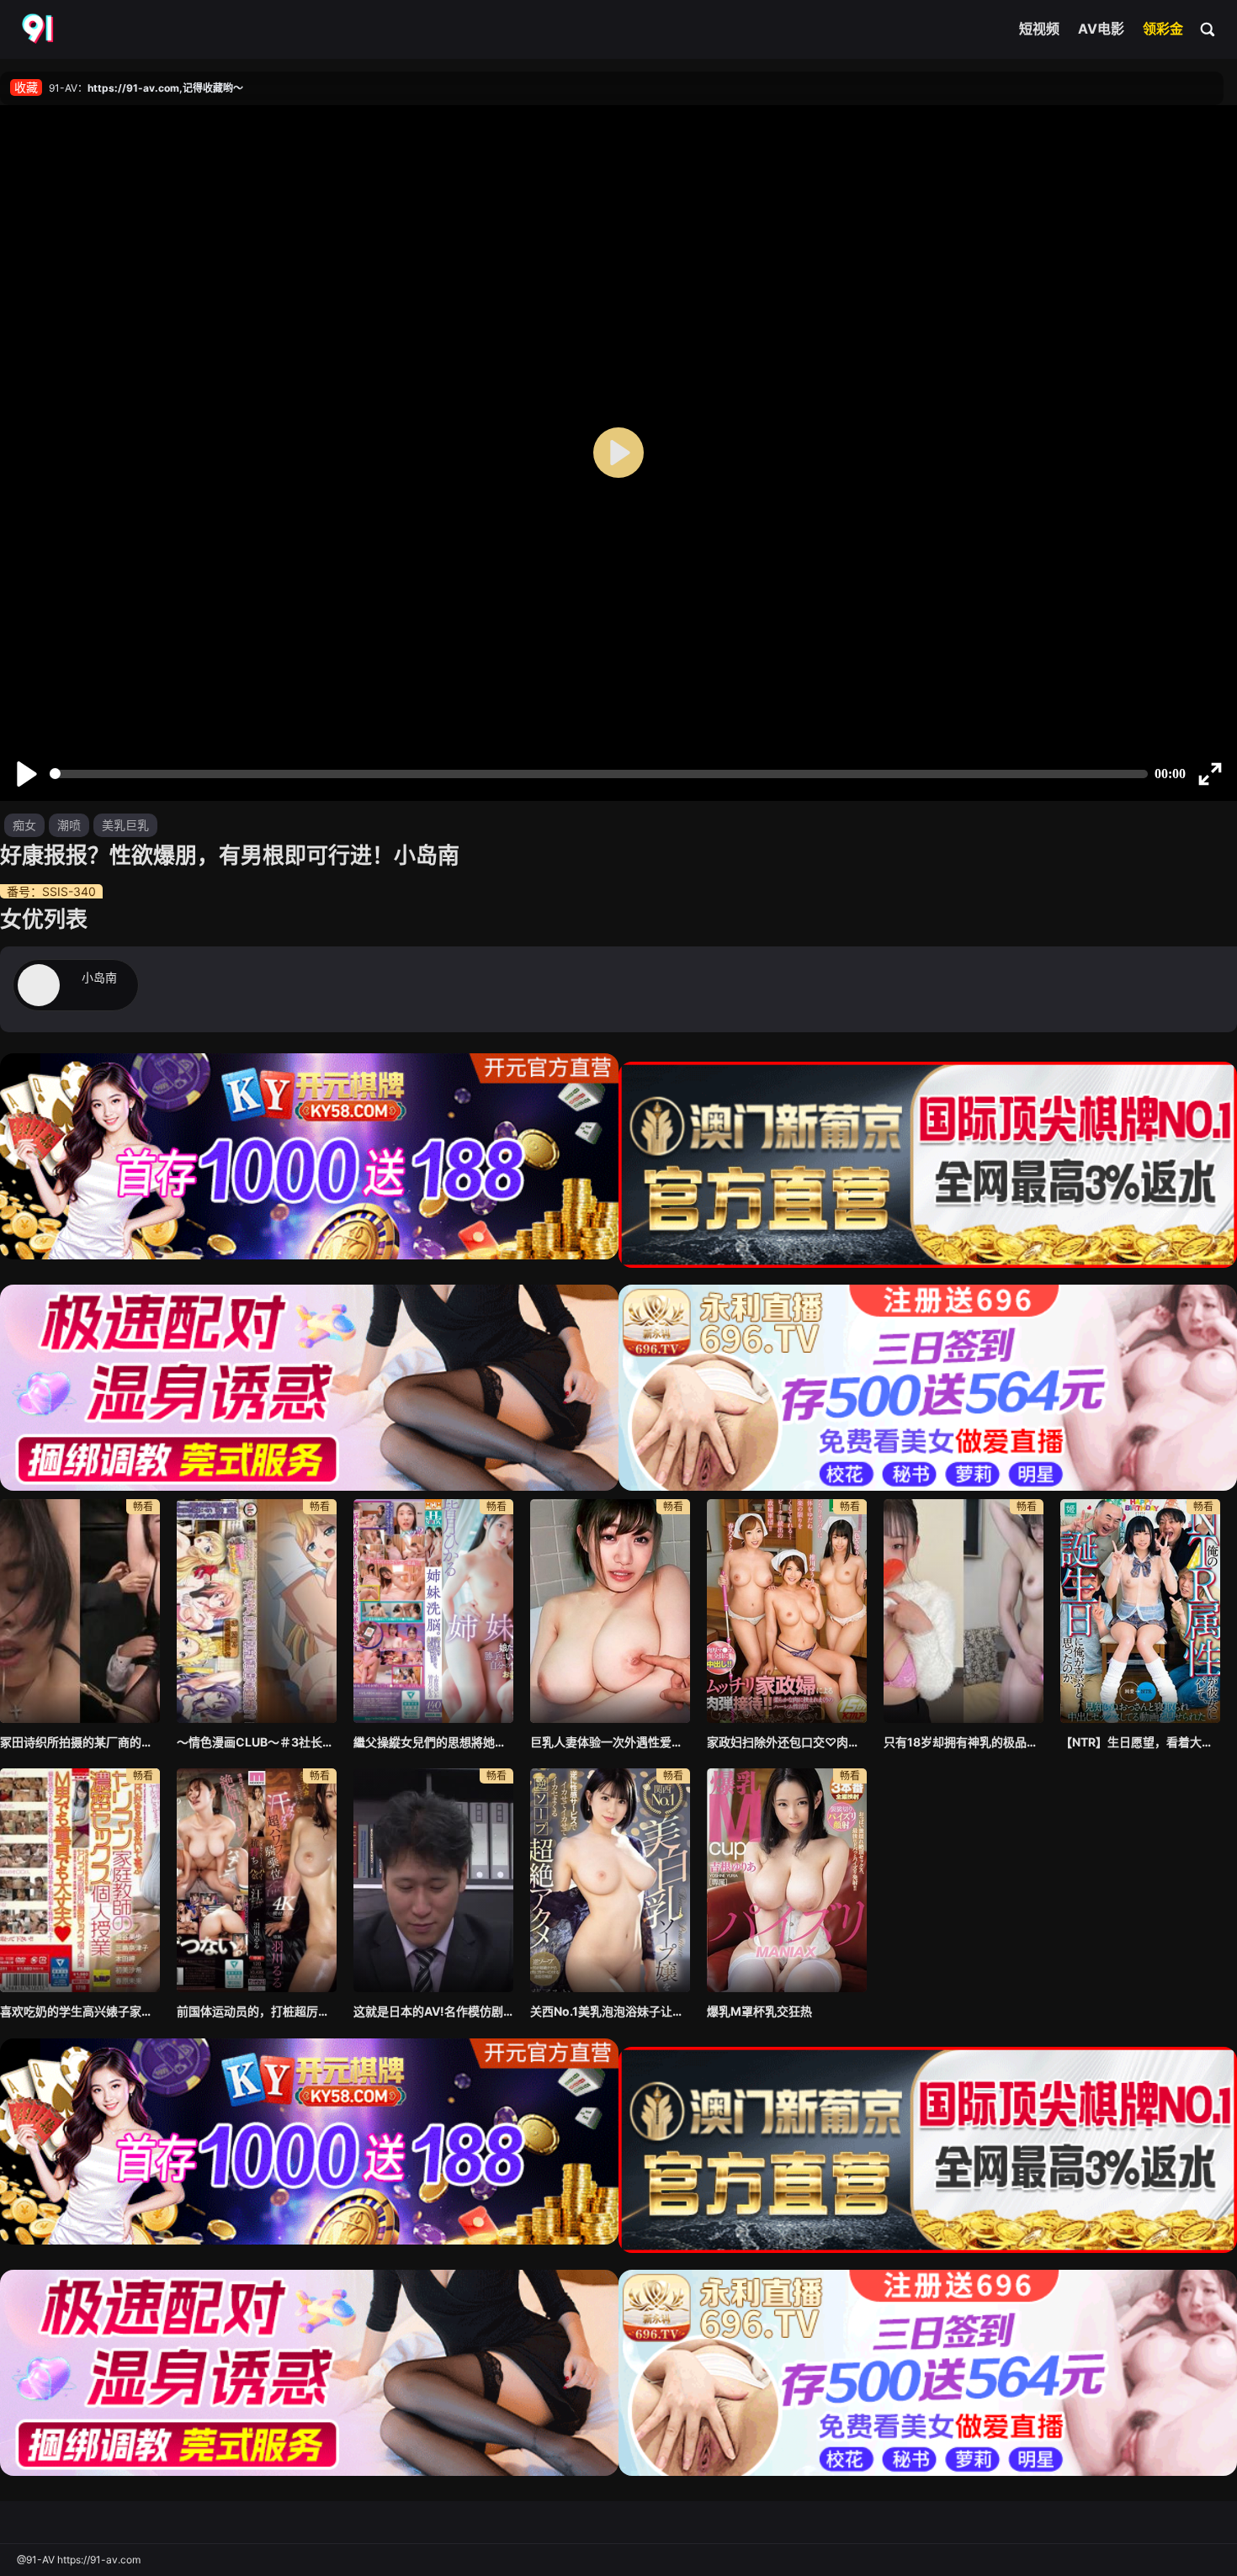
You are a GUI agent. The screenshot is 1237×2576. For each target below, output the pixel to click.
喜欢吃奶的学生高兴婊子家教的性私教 (80, 2011)
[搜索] (1208, 29)
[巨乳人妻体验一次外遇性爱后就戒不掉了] (610, 1611)
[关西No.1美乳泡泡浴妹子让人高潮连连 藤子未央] (610, 1880)
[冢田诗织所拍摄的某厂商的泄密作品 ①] (80, 1611)
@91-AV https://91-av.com (79, 2560)
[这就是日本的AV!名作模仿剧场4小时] (433, 1880)
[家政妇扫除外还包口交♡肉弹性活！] (787, 1611)
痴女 (24, 825)
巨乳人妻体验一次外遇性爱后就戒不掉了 (610, 1742)
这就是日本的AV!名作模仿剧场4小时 (433, 2011)
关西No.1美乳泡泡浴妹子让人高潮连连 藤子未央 (610, 2011)
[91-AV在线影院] (40, 29)
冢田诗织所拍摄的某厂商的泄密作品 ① (80, 1742)
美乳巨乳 (125, 825)
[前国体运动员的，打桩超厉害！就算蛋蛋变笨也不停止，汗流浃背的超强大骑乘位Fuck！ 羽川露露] (257, 1880)
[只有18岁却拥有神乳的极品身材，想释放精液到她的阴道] (964, 1611)
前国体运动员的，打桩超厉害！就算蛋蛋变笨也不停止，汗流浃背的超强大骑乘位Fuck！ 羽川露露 (257, 2011)
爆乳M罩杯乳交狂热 (759, 2011)
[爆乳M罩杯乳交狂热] (787, 1880)
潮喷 (69, 825)
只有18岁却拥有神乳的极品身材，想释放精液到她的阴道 (964, 1742)
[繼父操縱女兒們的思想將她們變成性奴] (433, 1611)
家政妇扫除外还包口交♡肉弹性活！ (787, 1742)
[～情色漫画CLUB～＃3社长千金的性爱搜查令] (257, 1611)
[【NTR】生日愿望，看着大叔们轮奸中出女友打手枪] (1140, 1611)
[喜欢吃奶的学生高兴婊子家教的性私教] (80, 1880)
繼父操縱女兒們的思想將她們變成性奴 (433, 1742)
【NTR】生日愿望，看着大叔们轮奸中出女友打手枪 (1140, 1742)
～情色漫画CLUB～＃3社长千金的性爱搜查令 (257, 1742)
